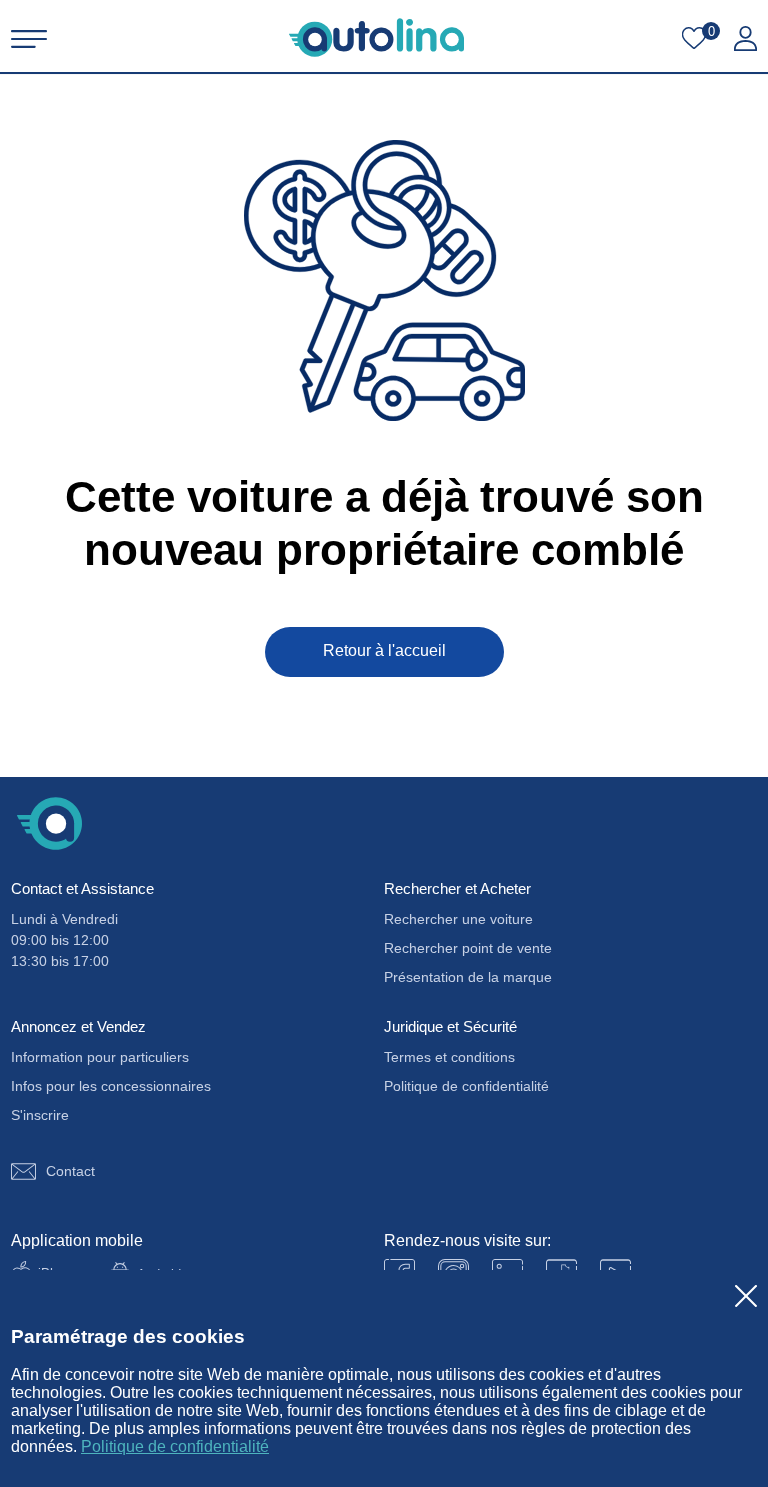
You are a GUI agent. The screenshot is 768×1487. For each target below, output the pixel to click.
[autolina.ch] (376, 37)
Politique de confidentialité (175, 1446)
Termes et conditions (449, 1057)
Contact (70, 1171)
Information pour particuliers (100, 1057)
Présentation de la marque (468, 977)
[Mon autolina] (745, 39)
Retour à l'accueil (384, 650)
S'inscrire (40, 1115)
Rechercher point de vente (468, 948)
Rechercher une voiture (458, 919)
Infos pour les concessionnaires (111, 1086)
